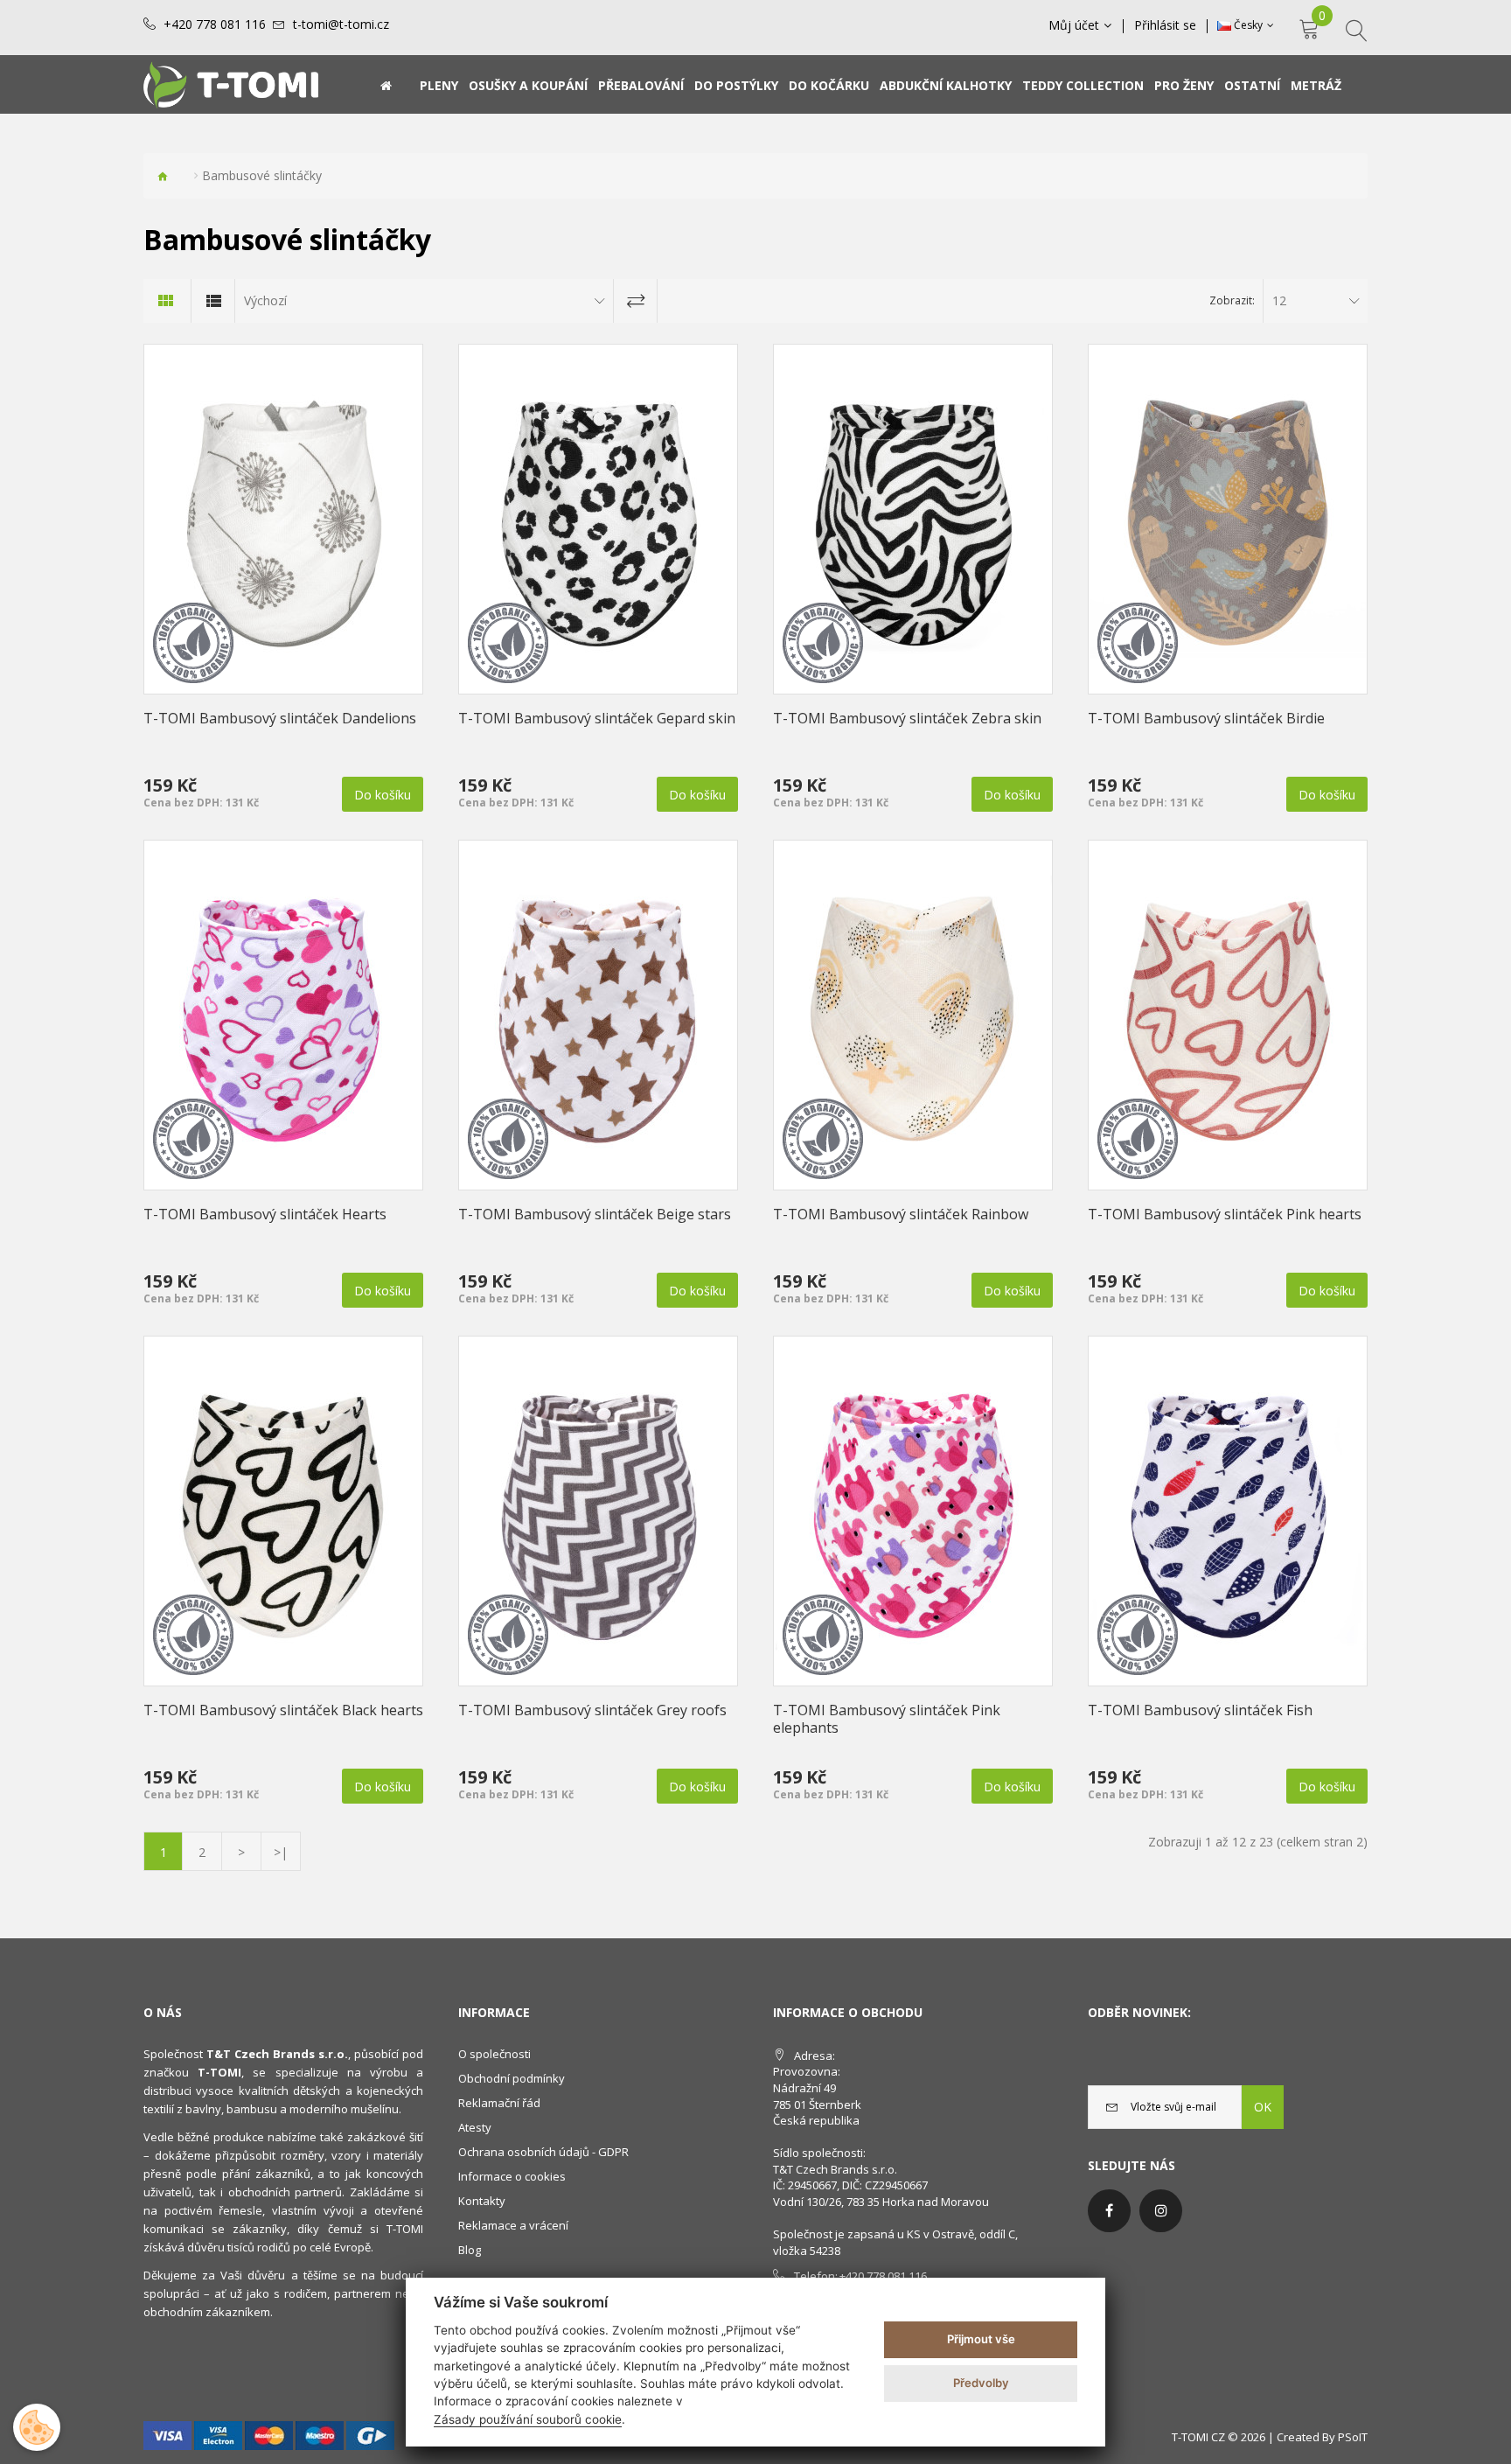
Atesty (475, 2127)
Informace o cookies (512, 2176)
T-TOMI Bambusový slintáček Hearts (265, 1214)
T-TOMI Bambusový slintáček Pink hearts (1225, 1214)
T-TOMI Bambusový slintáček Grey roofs (592, 1710)
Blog (470, 2250)
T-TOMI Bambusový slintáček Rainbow (901, 1214)
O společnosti (494, 2054)
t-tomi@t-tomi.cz (341, 24)
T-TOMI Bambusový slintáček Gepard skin (597, 718)
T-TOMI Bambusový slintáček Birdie (1206, 718)
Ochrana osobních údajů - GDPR (543, 2152)
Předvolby (981, 2383)
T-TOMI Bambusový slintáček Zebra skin (907, 718)
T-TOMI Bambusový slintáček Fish (1200, 1710)
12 (1279, 300)
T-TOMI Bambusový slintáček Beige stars (595, 1214)
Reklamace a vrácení (513, 2225)
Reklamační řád (499, 2103)
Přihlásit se (1165, 25)
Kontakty (482, 2201)
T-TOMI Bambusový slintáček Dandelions (280, 718)
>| (281, 1852)
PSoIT (1353, 2437)
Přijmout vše (981, 2339)
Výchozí (265, 300)
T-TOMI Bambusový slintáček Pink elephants (887, 1719)
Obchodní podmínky (512, 2078)
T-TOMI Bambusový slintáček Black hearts (283, 1710)
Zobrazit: (1232, 300)
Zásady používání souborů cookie (528, 2419)
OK (1263, 2107)
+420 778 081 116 (215, 24)
